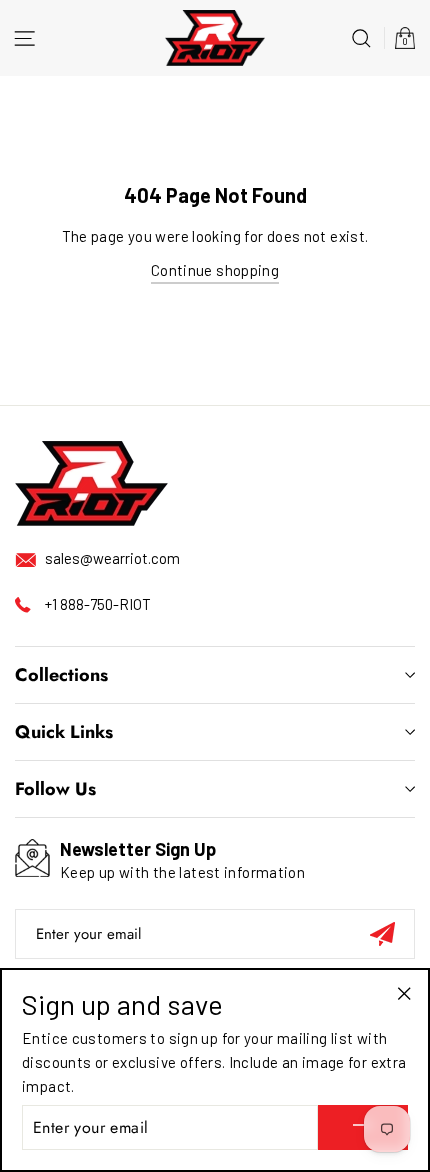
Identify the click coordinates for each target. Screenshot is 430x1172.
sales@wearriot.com (112, 558)
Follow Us (55, 789)
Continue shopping (215, 270)
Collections (61, 675)
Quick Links (64, 732)
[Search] (361, 37)
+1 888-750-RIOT (98, 604)
